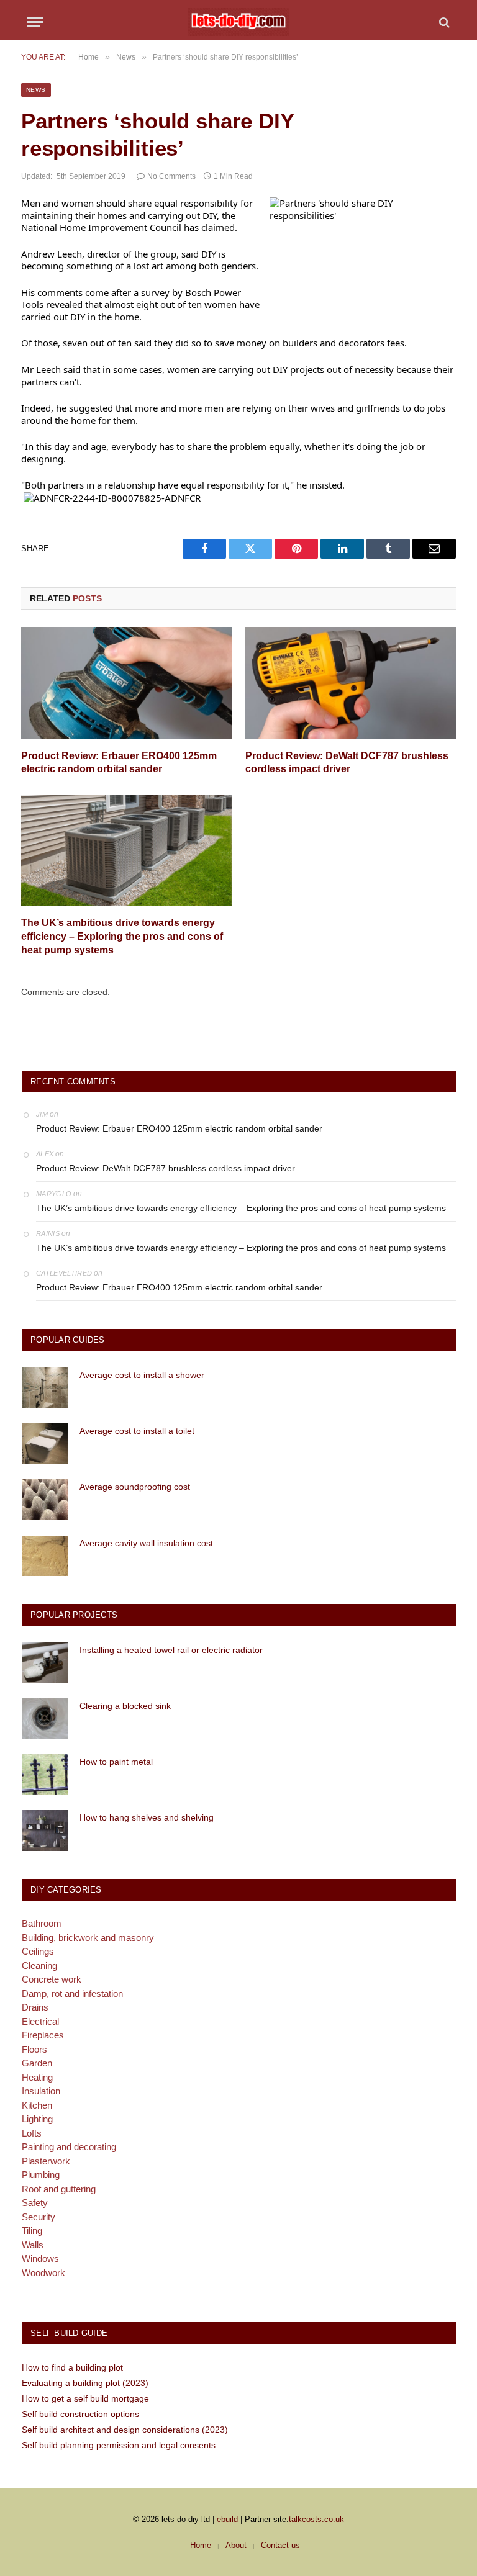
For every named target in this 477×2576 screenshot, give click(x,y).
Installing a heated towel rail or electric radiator (171, 1650)
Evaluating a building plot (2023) (85, 2383)
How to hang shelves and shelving (147, 1817)
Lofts (32, 2133)
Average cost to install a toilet (137, 1431)
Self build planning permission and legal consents (119, 2445)
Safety (35, 2203)
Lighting (37, 2119)
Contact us (280, 2545)
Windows (40, 2259)
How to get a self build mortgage (85, 2398)
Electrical (40, 2021)
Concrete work (52, 1979)
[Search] (443, 22)
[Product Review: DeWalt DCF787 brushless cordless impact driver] (351, 683)
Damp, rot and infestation (72, 1993)
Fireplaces (43, 2035)
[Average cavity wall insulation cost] (45, 1556)
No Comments (171, 176)
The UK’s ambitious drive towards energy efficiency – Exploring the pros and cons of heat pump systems (122, 936)
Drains (35, 2007)
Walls (33, 2245)
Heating (37, 2077)
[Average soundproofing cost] (45, 1499)
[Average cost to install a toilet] (45, 1443)
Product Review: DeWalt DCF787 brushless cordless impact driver (347, 763)
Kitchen (37, 2105)
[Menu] (35, 22)
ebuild (227, 2519)
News (36, 90)
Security (39, 2217)
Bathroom (42, 1923)
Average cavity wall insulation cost (146, 1543)
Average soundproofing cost (135, 1487)
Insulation (41, 2091)
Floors (34, 2049)
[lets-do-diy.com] (238, 22)
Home (201, 2545)
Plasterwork (46, 2161)
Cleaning (39, 1966)
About (236, 2545)
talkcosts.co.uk (316, 2519)
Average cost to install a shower (142, 1375)
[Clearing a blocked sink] (45, 1718)
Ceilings (38, 1951)
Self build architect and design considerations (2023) (125, 2430)
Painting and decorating (69, 2147)
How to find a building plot (72, 2367)
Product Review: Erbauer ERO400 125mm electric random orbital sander (119, 763)
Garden (37, 2063)
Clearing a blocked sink (125, 1706)
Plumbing (41, 2175)
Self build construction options (80, 2414)
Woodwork (43, 2273)
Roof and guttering (59, 2189)
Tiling (32, 2231)
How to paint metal (116, 1762)
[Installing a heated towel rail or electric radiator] (45, 1663)
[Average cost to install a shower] (45, 1388)
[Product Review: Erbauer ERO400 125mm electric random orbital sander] (126, 683)
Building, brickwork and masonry (88, 1938)
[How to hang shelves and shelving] (45, 1830)
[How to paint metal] (45, 1774)
